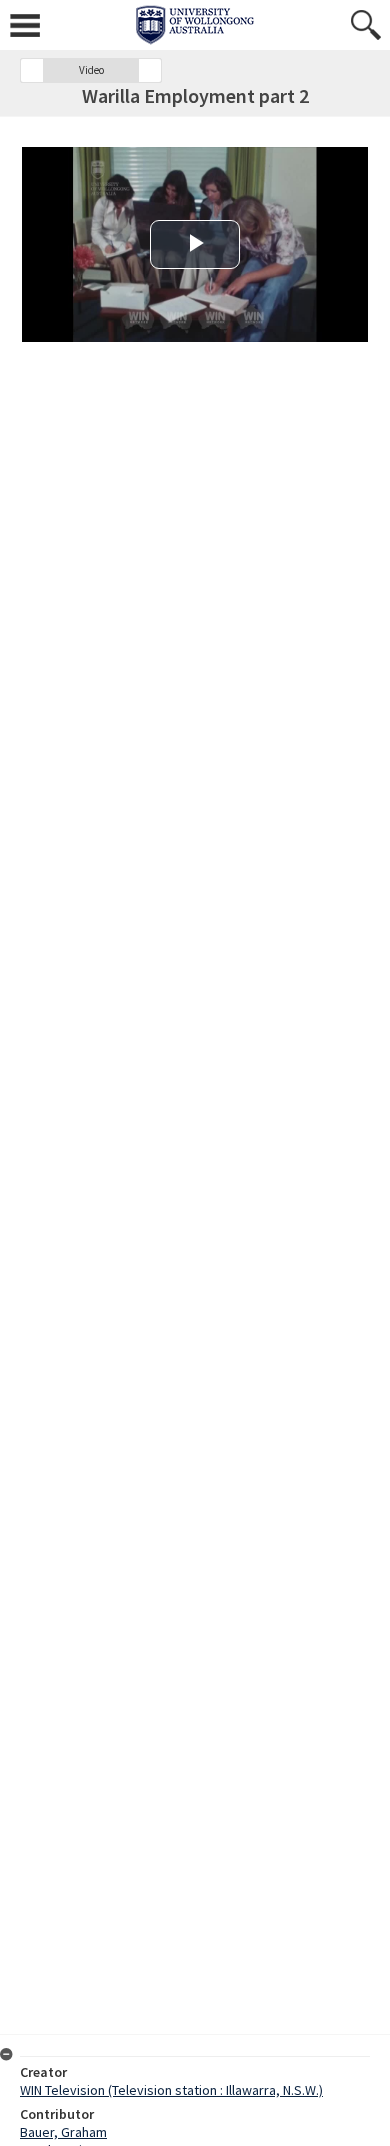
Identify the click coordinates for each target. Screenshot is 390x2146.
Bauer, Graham (63, 2132)
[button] (32, 70)
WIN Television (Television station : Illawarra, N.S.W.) (171, 2090)
